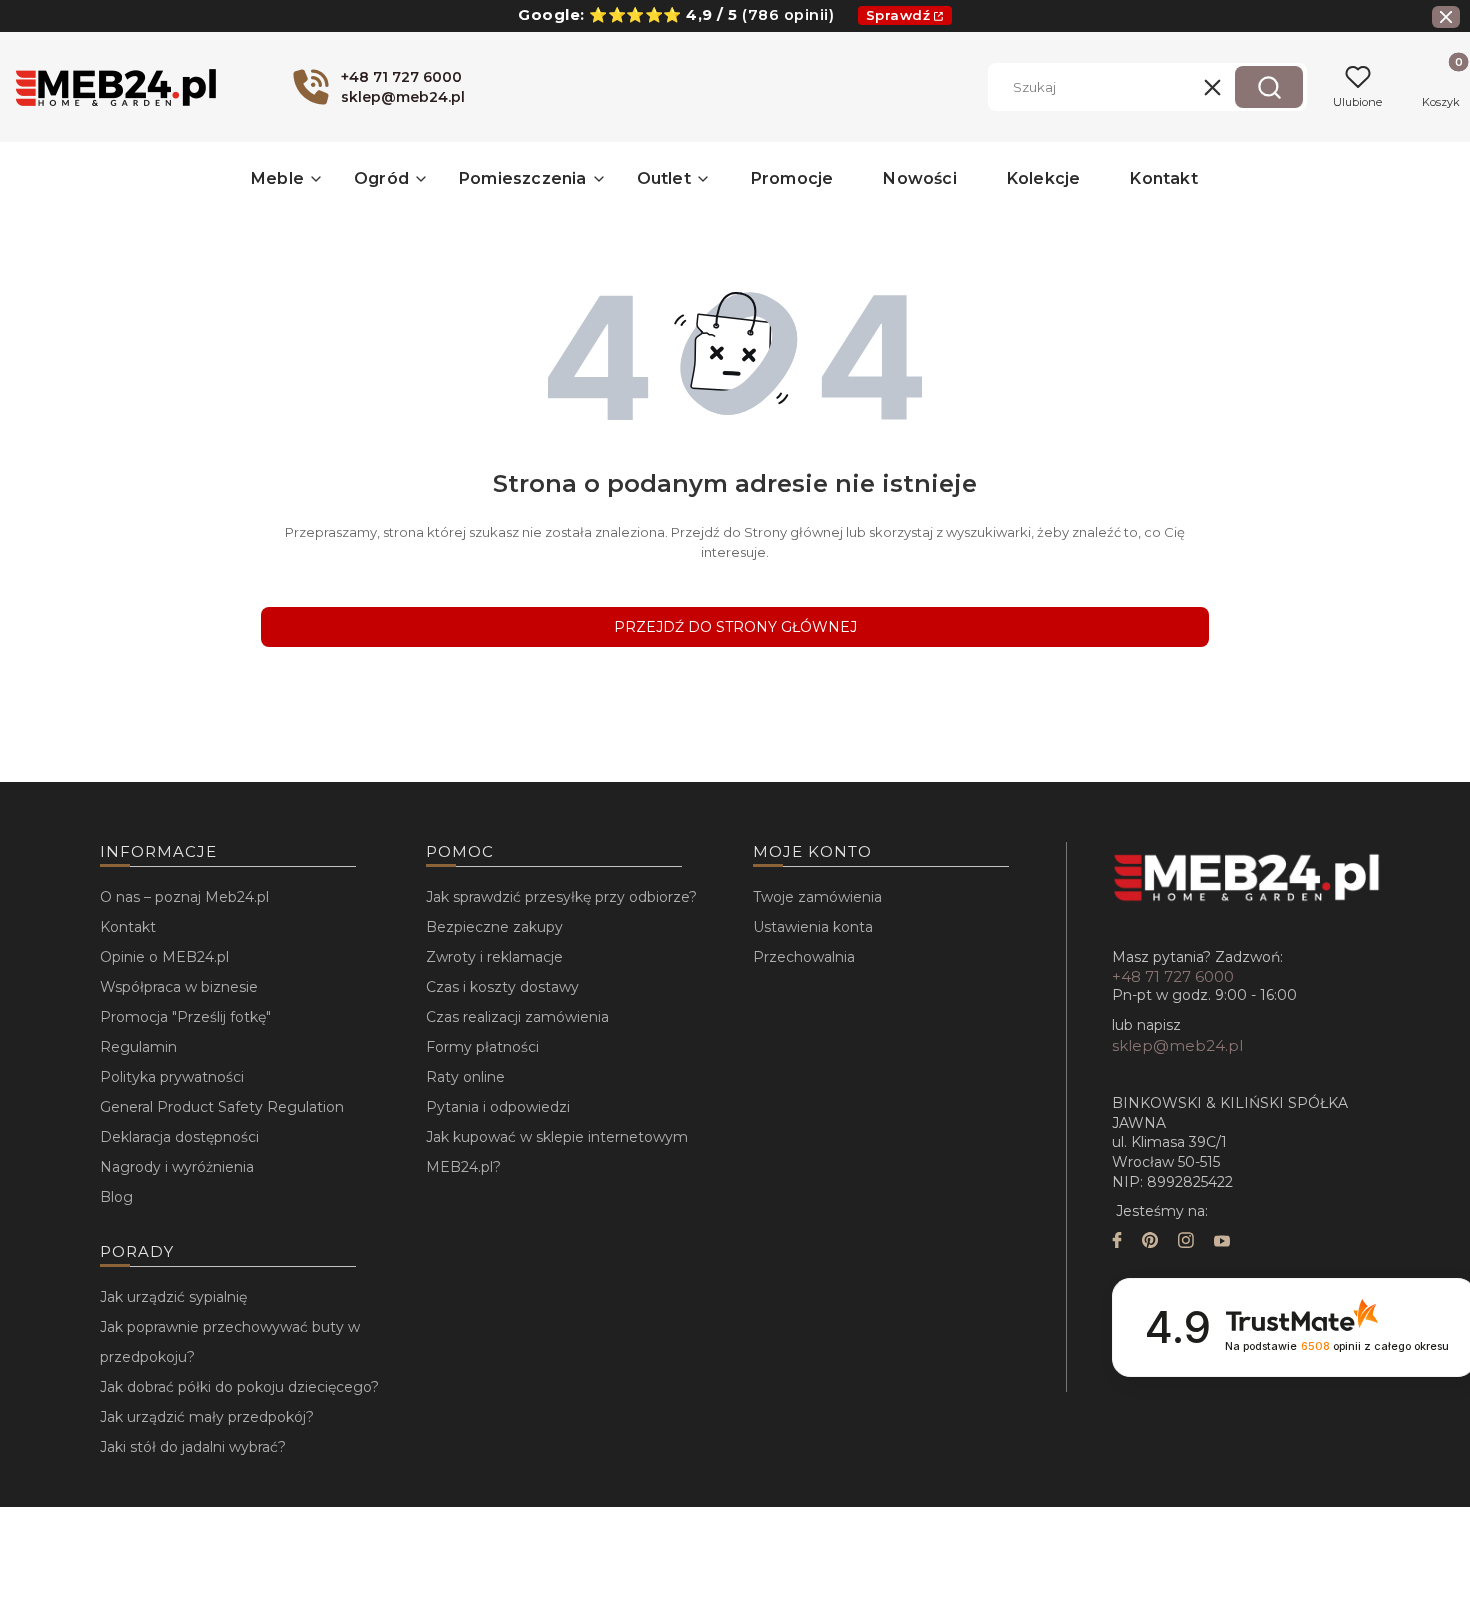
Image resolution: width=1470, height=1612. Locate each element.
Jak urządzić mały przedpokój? (207, 1417)
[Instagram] (1186, 1242)
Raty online (465, 1077)
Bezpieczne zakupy (494, 927)
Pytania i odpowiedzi (498, 1107)
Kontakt (128, 927)
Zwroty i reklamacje (494, 957)
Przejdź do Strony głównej (735, 627)
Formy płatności (482, 1047)
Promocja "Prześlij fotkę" (185, 1017)
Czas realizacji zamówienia (517, 1017)
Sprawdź (898, 15)
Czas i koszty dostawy (502, 987)
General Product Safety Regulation (222, 1107)
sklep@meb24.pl (1177, 1045)
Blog (116, 1197)
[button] (1269, 87)
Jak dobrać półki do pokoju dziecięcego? (239, 1387)
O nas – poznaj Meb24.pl (184, 897)
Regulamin (138, 1047)
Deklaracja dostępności (179, 1137)
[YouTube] (1222, 1242)
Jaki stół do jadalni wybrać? (193, 1447)
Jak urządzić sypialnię (173, 1297)
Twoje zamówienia (817, 897)
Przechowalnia (804, 957)
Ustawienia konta (813, 927)
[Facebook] (1117, 1242)
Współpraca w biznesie (179, 987)
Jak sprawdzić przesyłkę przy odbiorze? (561, 897)
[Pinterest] (1150, 1242)
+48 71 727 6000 (1173, 976)
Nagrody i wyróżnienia (177, 1167)
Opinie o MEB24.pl (164, 957)
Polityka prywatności (172, 1077)
